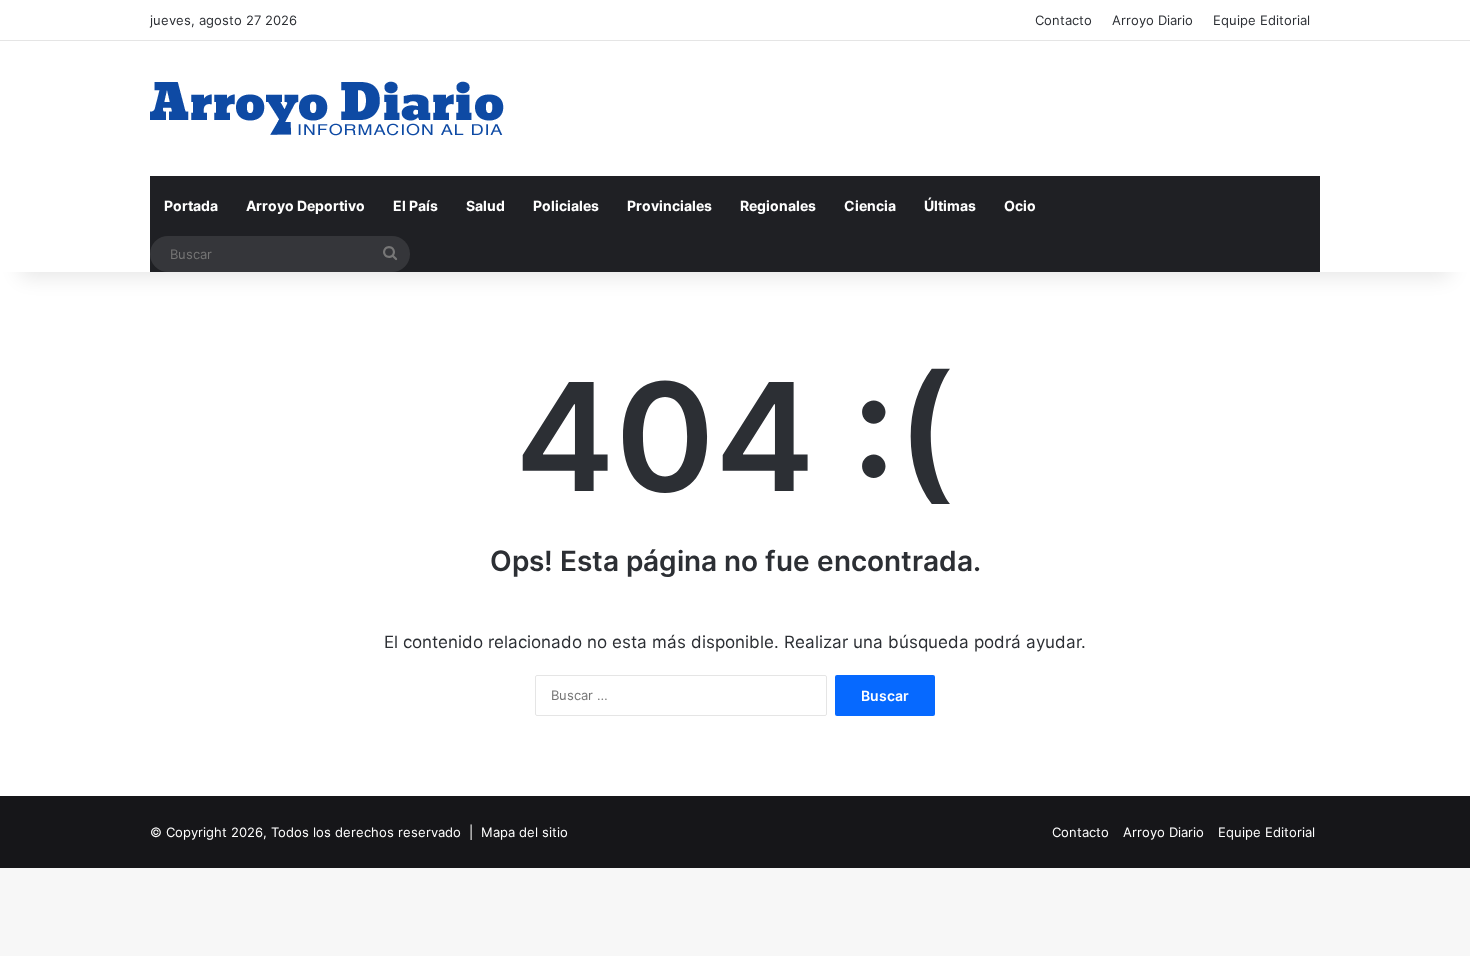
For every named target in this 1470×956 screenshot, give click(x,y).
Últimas (950, 205)
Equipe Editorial (1261, 20)
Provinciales (669, 205)
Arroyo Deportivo (305, 205)
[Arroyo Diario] (327, 108)
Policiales (566, 205)
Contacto (1063, 20)
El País (415, 205)
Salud (485, 205)
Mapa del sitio (524, 832)
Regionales (778, 205)
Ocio (1020, 205)
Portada (191, 205)
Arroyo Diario (1152, 20)
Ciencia (870, 205)
